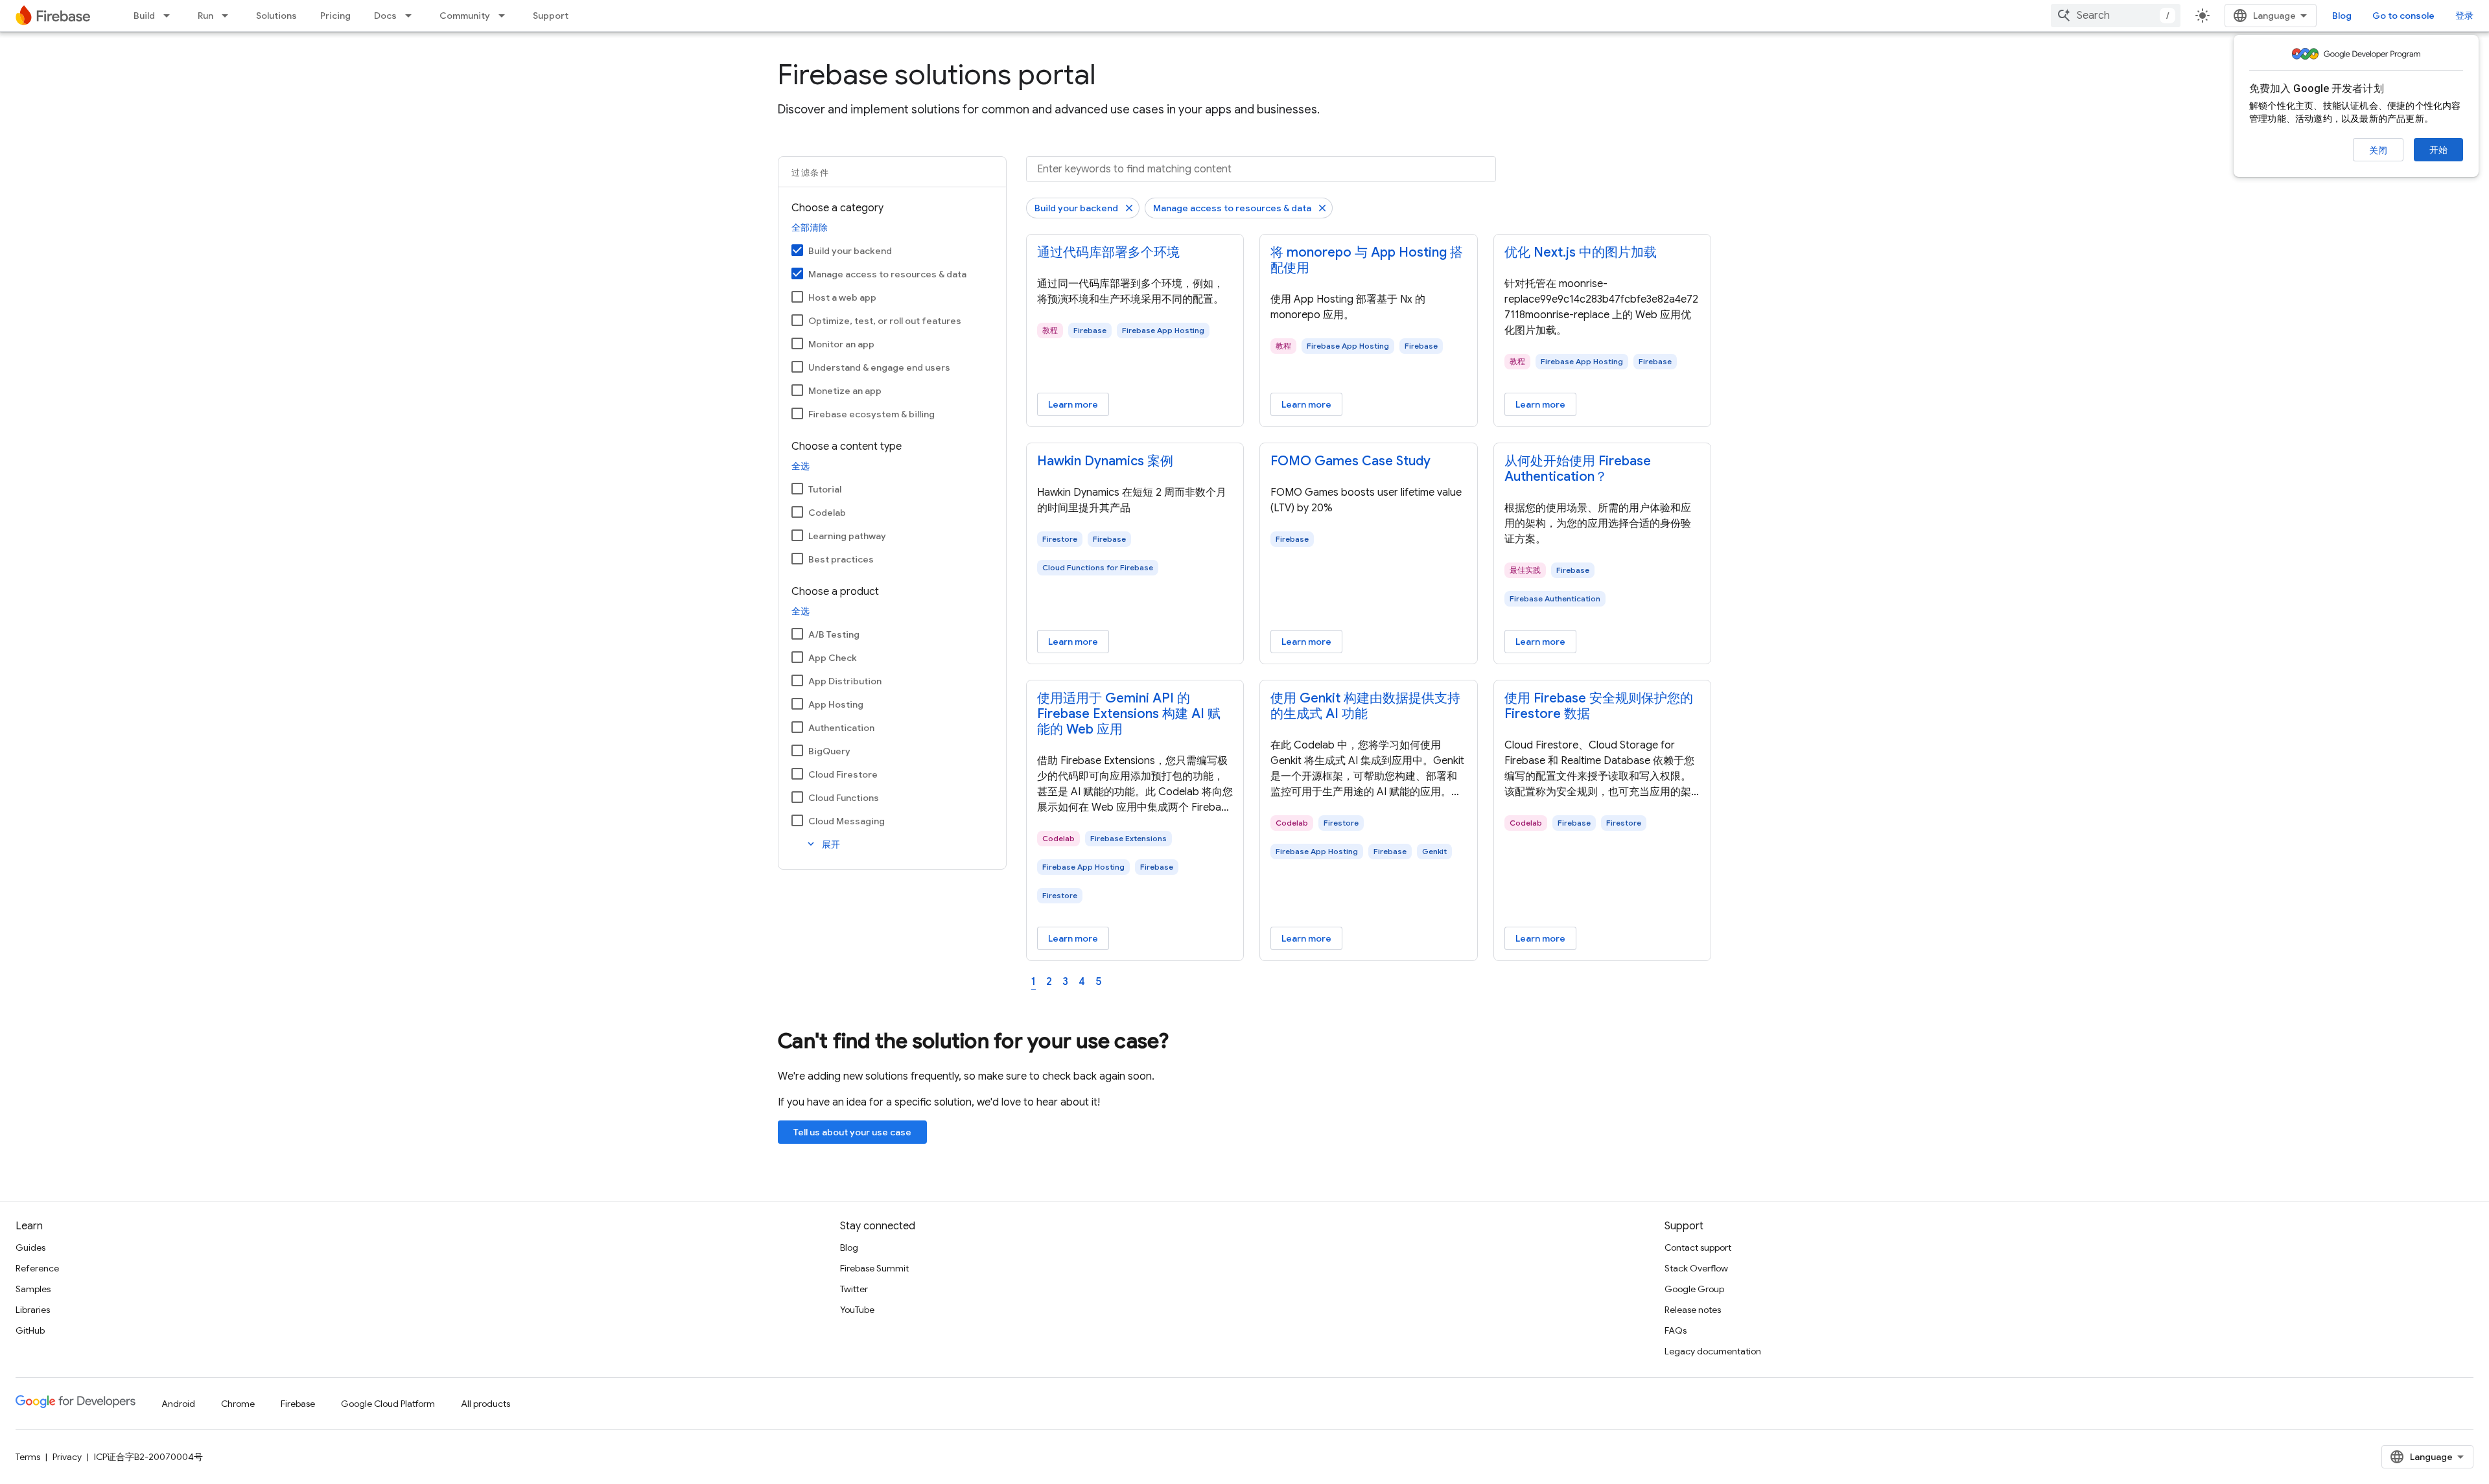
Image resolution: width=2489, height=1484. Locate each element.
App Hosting (836, 704)
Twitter (854, 1289)
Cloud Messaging (847, 821)
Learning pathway (847, 536)
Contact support (1698, 1247)
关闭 (2378, 150)
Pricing (335, 16)
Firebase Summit (874, 1268)
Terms (28, 1457)
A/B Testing (834, 634)
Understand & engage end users (879, 367)
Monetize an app (845, 391)
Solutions (276, 16)
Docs (385, 16)
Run (205, 16)
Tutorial (825, 489)
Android (178, 1404)
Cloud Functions (844, 798)
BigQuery (829, 751)
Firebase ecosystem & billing (871, 414)
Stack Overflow (1696, 1268)
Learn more (1073, 404)
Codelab (827, 513)
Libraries (33, 1310)
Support (551, 16)
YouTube (857, 1310)
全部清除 (810, 227)
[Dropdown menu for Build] (170, 16)
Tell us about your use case (852, 1132)
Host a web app (842, 297)
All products (485, 1404)
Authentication (841, 728)
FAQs (1676, 1330)
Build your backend (850, 251)
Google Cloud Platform (388, 1404)
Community (465, 16)
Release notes (1693, 1310)
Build (144, 16)
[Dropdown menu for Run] (229, 16)
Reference (37, 1268)
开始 (2438, 150)
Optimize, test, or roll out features (885, 321)
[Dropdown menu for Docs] (412, 16)
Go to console (2403, 16)
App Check (833, 658)
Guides (30, 1247)
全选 (800, 466)
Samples (33, 1289)
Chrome (238, 1404)
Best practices (841, 559)
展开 (823, 844)
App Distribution (845, 681)
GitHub (30, 1330)
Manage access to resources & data (887, 274)
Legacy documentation (1713, 1351)
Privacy (67, 1457)
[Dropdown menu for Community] (506, 16)
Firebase (298, 1404)
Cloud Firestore (843, 774)
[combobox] (2116, 16)
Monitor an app (841, 344)
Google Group (1694, 1289)
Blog (2342, 16)
